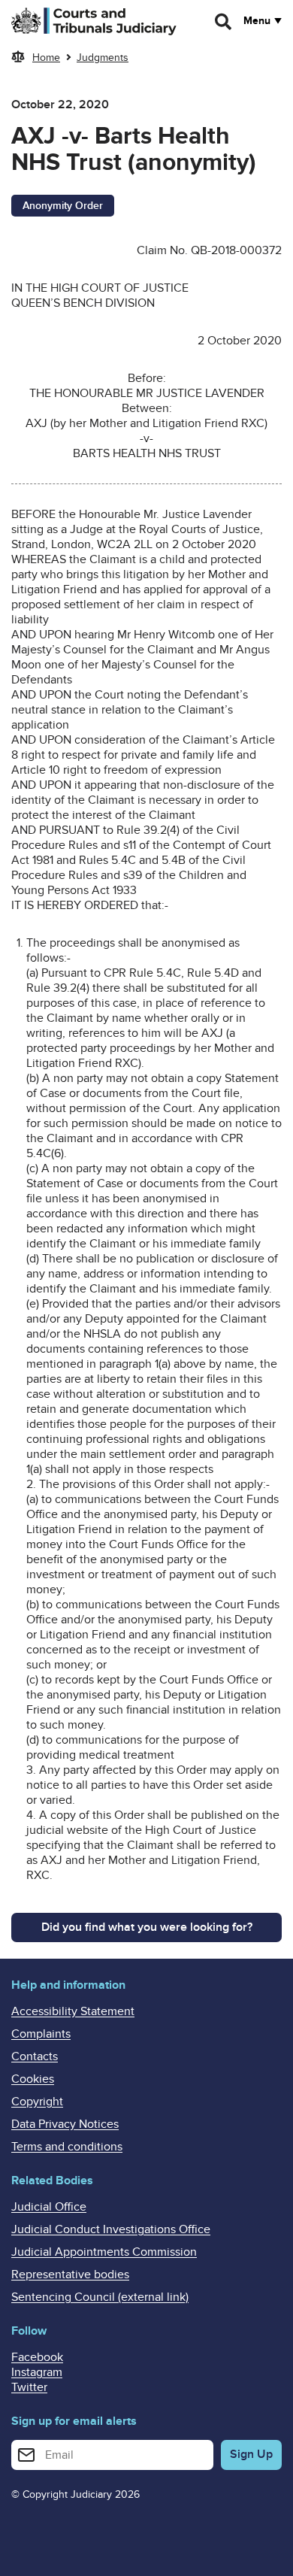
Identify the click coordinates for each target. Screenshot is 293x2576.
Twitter (29, 2387)
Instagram (37, 2372)
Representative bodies (70, 2274)
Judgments (103, 58)
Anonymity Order (63, 206)
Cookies (33, 2079)
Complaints (41, 2034)
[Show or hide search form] (224, 22)
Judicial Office (49, 2207)
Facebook (37, 2357)
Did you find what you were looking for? (147, 1927)
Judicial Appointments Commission (104, 2252)
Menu (257, 21)
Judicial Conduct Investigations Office (111, 2229)
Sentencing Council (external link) (100, 2297)
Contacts (35, 2056)
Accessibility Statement (73, 2011)
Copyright (37, 2102)
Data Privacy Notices (65, 2124)
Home (46, 58)
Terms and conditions (67, 2147)
